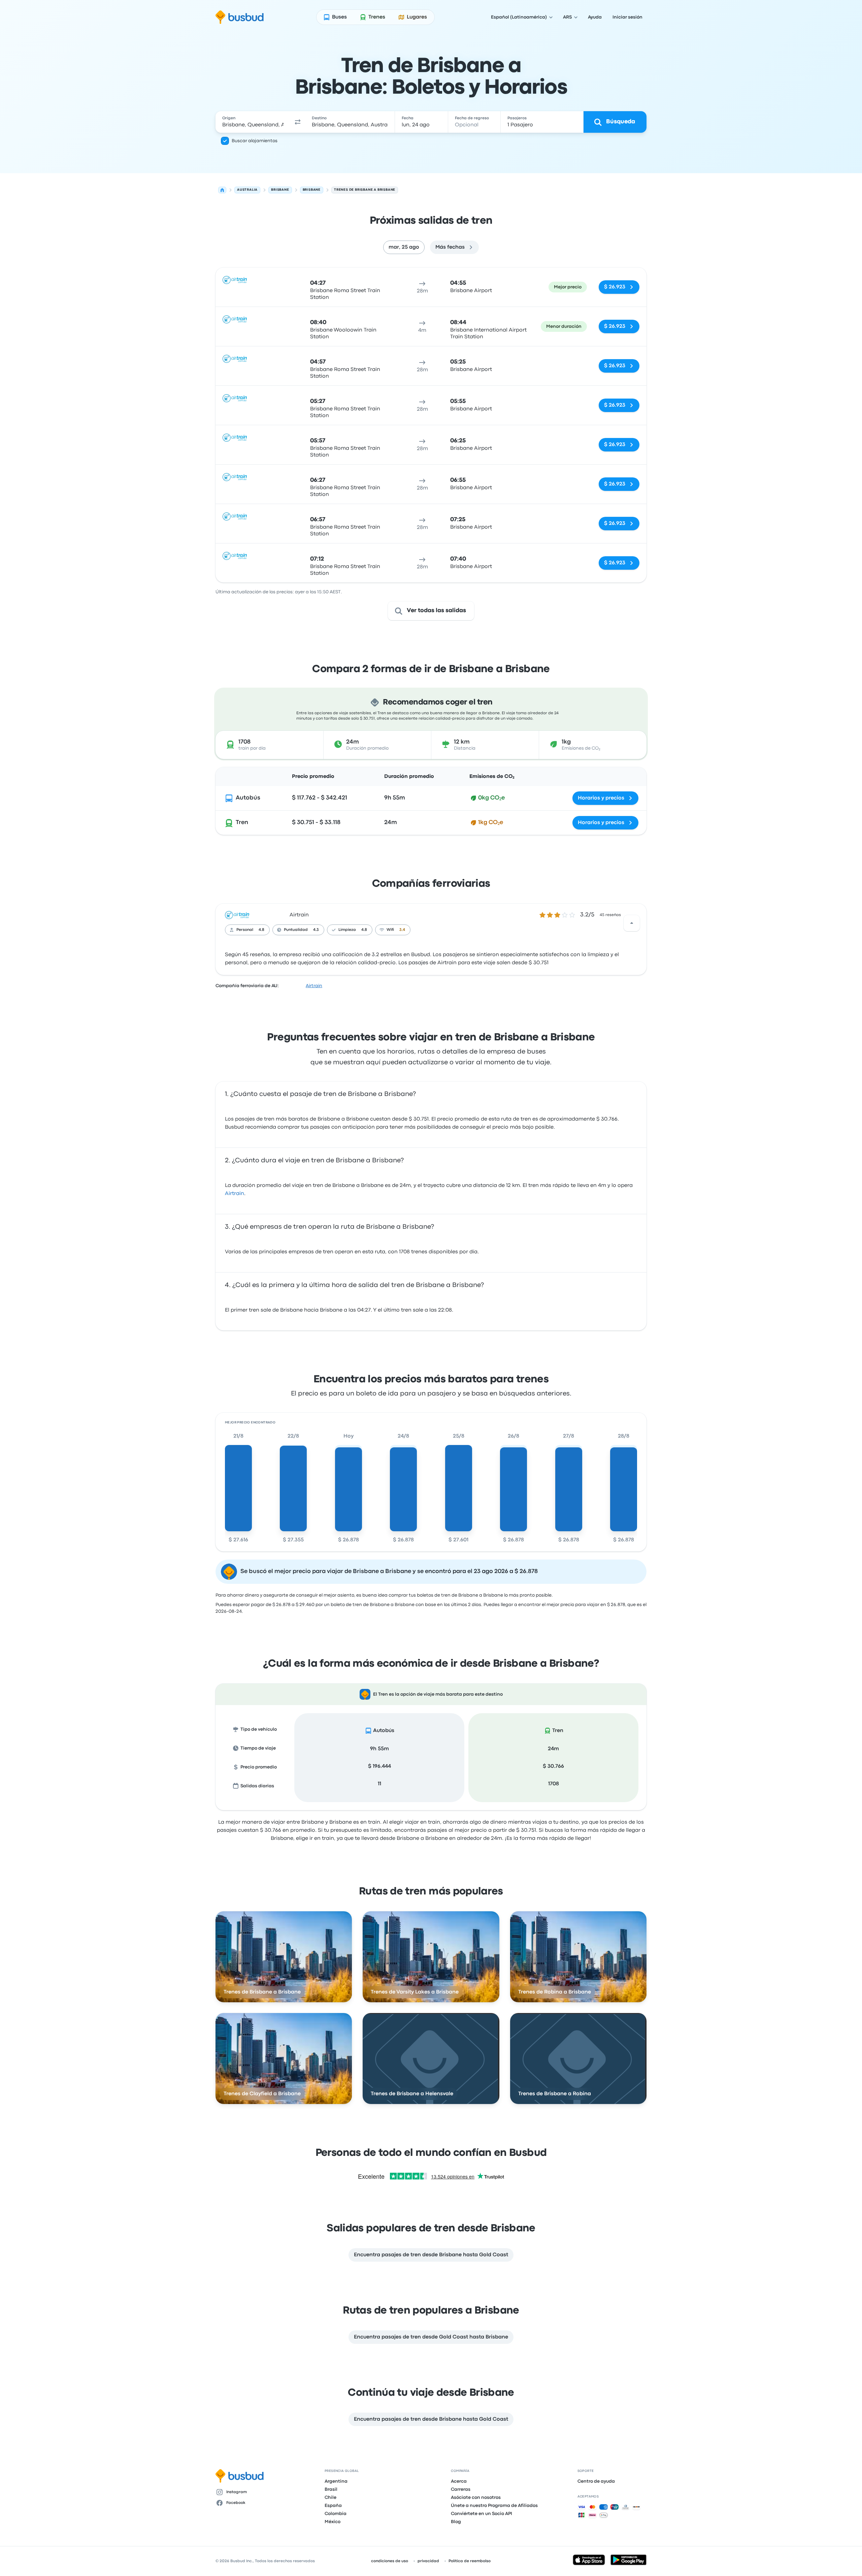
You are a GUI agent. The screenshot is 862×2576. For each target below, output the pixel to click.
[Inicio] (222, 190)
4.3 (316, 930)
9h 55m (379, 1749)
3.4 (402, 930)
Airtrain (299, 915)
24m (553, 1749)
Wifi (390, 930)
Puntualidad (296, 930)
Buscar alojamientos (255, 141)
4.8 (261, 930)
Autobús (248, 798)
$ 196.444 (379, 1766)
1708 (554, 1784)
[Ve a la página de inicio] (240, 17)
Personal (245, 930)
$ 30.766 (553, 1766)
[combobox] (253, 122)
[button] (298, 122)
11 (379, 1784)
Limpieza (347, 930)
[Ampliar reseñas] (632, 923)
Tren (242, 823)
